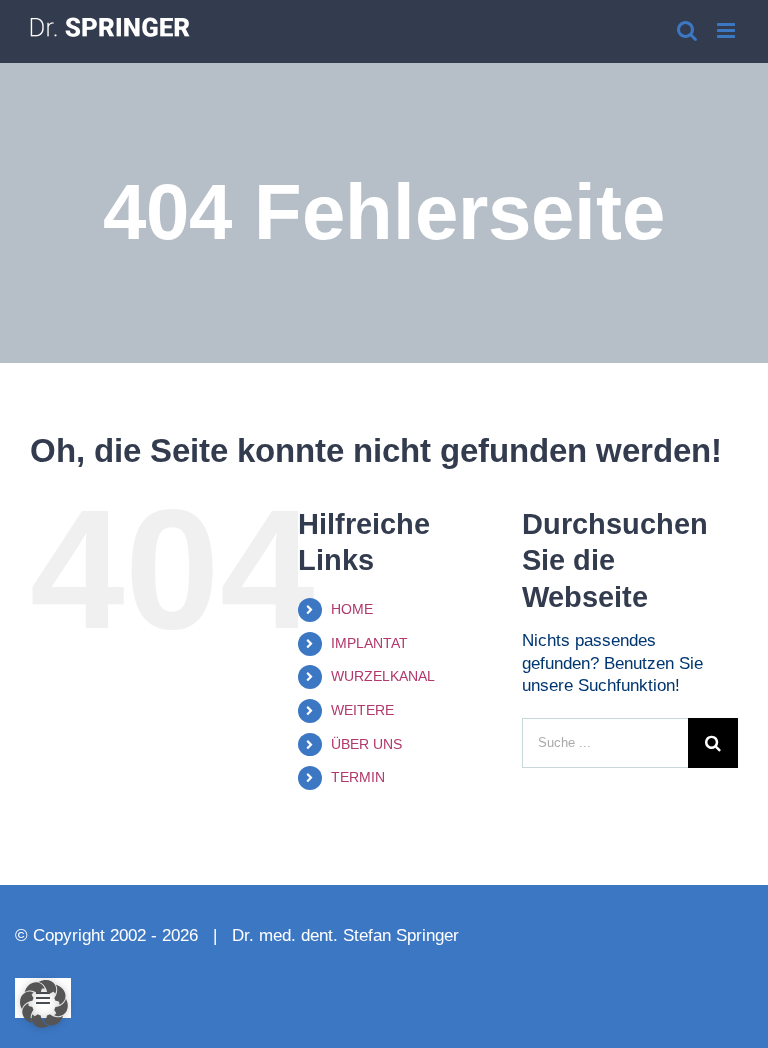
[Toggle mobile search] (687, 30)
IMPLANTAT (369, 643)
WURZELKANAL (383, 676)
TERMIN (358, 777)
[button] (44, 1004)
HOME (352, 609)
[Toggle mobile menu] (727, 30)
